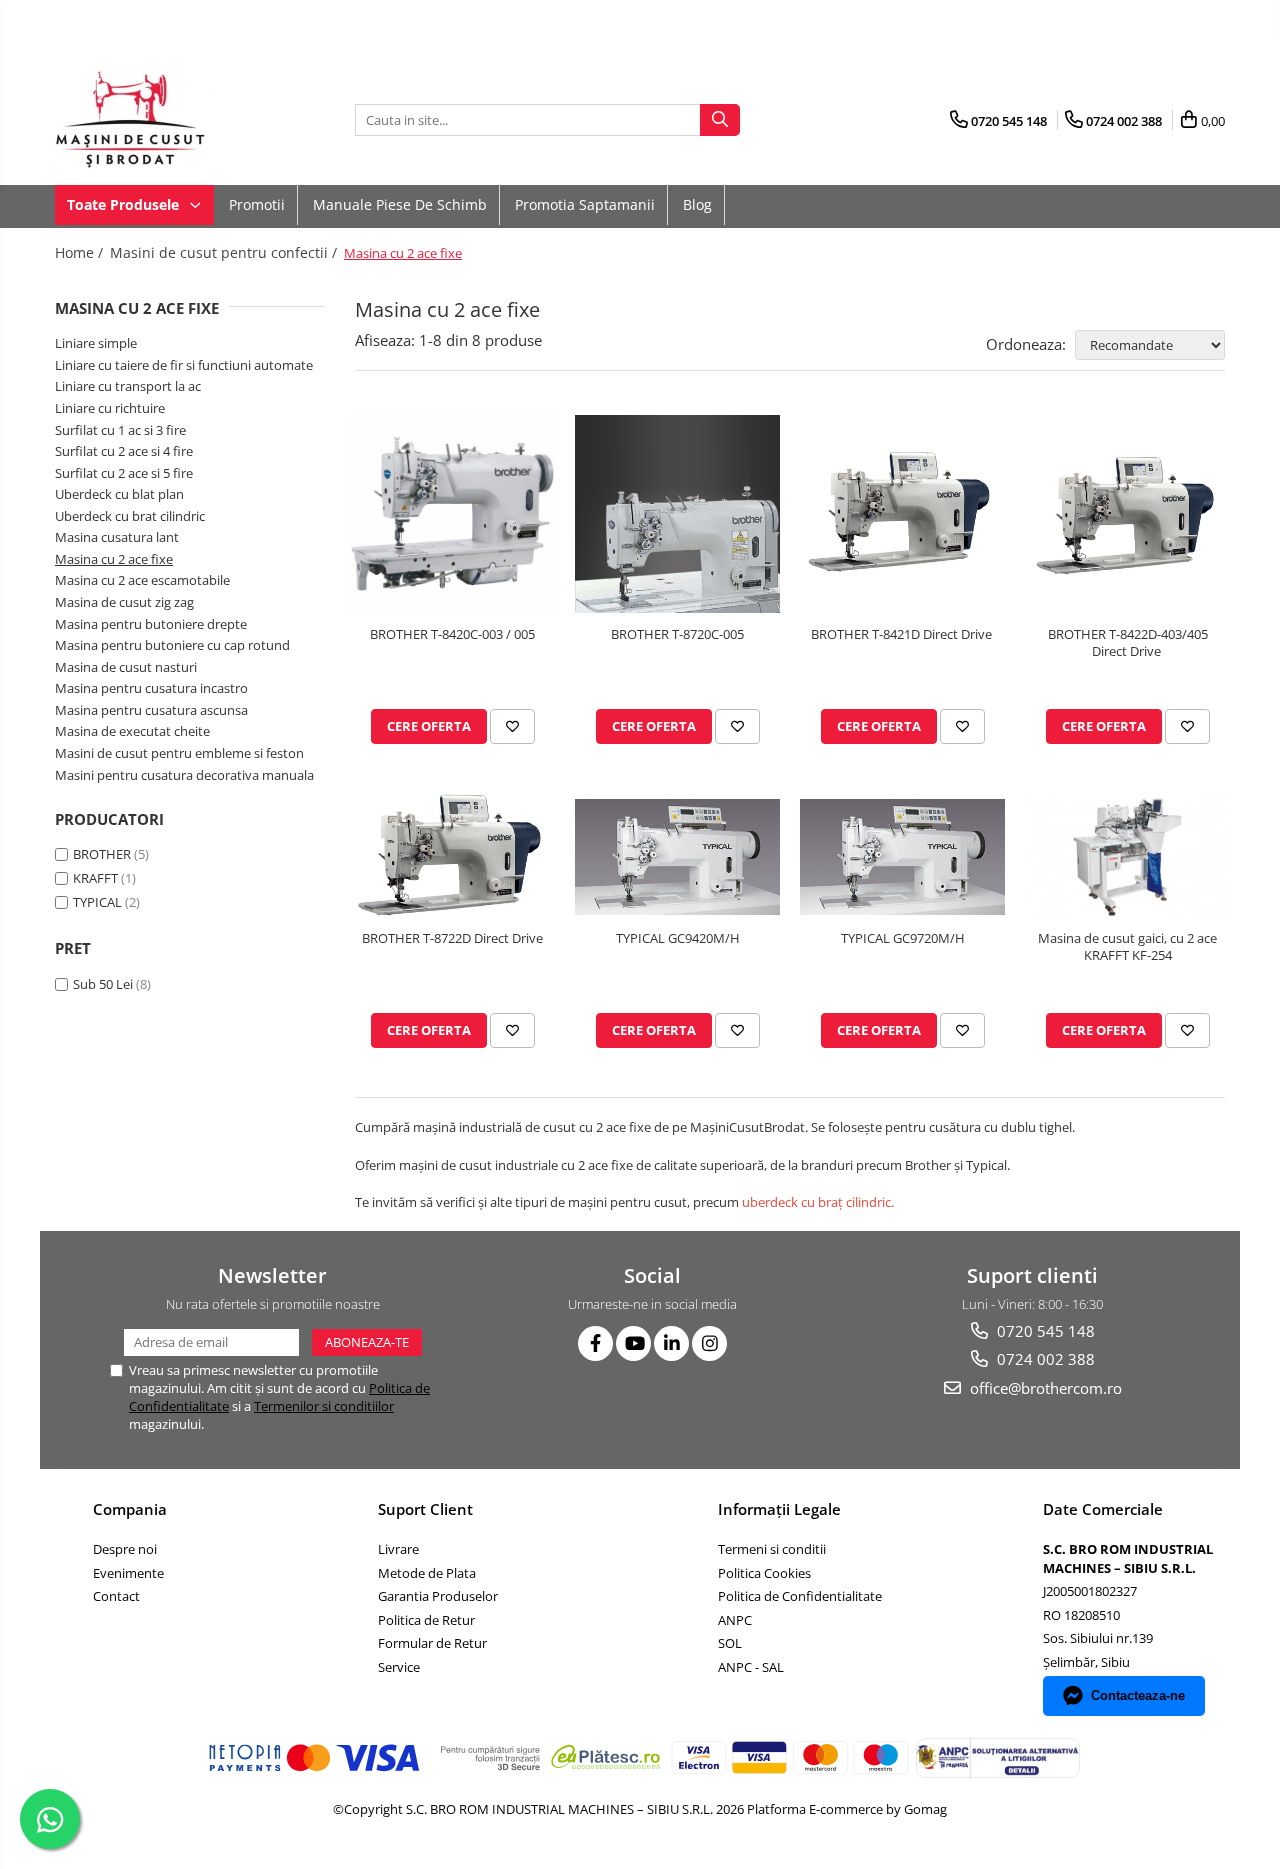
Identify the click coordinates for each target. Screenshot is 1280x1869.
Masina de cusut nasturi (126, 667)
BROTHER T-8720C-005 (677, 634)
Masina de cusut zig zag (124, 602)
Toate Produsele (125, 204)
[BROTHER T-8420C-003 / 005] (452, 513)
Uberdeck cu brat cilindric (130, 516)
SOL (730, 1643)
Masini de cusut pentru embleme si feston (179, 753)
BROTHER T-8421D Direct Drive (903, 634)
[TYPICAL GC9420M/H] (677, 857)
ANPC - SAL (751, 1667)
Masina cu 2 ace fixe (114, 559)
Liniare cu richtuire (110, 408)
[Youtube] (633, 1343)
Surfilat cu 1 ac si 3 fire (120, 430)
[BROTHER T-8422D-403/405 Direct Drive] (1127, 514)
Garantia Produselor (438, 1596)
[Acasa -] (155, 120)
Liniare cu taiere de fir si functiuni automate (184, 365)
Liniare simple (96, 343)
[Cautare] (720, 120)
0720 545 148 (1044, 1331)
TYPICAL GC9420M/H (678, 938)
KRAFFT (95, 878)
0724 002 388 (1044, 1359)
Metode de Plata (427, 1573)
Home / (81, 252)
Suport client (425, 1509)
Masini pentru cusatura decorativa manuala (184, 775)
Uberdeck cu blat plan (119, 494)
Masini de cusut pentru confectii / (225, 252)
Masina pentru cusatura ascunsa (151, 710)
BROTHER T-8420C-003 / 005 (452, 634)
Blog (697, 204)
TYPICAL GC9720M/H (903, 938)
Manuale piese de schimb (400, 204)
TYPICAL (97, 902)
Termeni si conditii (772, 1549)
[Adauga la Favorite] (512, 726)
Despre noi (125, 1549)
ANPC (735, 1620)
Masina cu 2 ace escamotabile (142, 580)
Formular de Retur (432, 1643)
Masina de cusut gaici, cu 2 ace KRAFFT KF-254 (1127, 947)
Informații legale (779, 1509)
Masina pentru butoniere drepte (151, 624)
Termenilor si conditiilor (324, 1406)
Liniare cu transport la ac (128, 386)
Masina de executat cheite (132, 731)
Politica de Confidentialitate (800, 1596)
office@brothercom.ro (1044, 1388)
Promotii (257, 204)
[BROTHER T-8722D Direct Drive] (452, 856)
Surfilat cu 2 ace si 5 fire (124, 473)
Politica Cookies (764, 1573)
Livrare (398, 1549)
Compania (130, 1509)
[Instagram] (709, 1343)
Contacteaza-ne (1138, 1695)
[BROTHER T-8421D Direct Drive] (902, 513)
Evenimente (128, 1573)
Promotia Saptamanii (585, 204)
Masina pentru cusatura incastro (151, 688)
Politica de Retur (426, 1620)
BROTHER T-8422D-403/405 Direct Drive (1128, 643)
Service (399, 1667)
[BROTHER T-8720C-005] (677, 514)
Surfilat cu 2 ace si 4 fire (124, 451)
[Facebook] (595, 1343)
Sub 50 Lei (103, 984)
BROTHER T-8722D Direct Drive (452, 938)
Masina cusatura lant (117, 537)
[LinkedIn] (671, 1343)
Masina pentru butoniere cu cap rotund (172, 645)
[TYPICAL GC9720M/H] (902, 857)
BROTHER (102, 854)
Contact (116, 1596)
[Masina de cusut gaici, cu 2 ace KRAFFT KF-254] (1127, 857)
